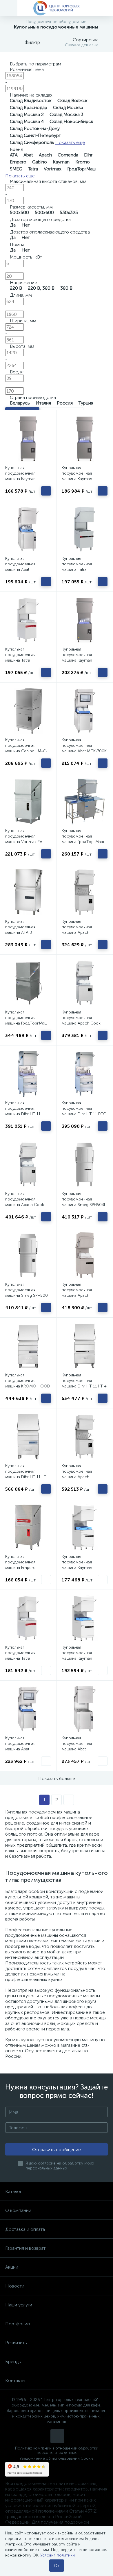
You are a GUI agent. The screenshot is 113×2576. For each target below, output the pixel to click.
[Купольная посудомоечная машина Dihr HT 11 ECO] (85, 1074)
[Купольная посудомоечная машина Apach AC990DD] (85, 1437)
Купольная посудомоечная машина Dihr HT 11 (23, 1108)
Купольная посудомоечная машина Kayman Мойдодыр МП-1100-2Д (82, 660)
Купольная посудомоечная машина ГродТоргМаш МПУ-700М (26, 1020)
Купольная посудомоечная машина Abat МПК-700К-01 (20, 567)
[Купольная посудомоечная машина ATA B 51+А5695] (28, 892)
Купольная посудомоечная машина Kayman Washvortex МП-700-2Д (84, 1656)
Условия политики (58, 2555)
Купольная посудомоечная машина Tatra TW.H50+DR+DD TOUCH (77, 570)
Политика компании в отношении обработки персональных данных (57, 2450)
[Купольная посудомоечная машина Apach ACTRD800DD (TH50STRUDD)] (85, 892)
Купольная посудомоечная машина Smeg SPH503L (84, 1199)
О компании (18, 2210)
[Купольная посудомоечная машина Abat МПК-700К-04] (85, 1709)
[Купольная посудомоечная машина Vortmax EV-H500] (28, 801)
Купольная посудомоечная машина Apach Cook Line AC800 (81, 1020)
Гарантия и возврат (25, 2248)
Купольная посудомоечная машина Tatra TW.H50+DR (20, 1656)
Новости (15, 2286)
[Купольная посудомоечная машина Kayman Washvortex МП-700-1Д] (85, 1527)
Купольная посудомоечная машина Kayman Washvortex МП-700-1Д (84, 1565)
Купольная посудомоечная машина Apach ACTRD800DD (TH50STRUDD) (77, 932)
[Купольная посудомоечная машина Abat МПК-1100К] (28, 1709)
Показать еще (70, 142)
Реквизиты (16, 2343)
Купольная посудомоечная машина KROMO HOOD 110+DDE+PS (28, 1383)
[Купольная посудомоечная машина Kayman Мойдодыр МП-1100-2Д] (85, 620)
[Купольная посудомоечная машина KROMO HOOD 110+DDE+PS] (28, 1346)
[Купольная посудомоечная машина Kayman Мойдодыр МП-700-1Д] (28, 439)
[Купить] (46, 491)
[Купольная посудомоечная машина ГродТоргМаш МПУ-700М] (28, 983)
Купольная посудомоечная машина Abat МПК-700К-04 (77, 1746)
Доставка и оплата (25, 2229)
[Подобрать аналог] (46, 1580)
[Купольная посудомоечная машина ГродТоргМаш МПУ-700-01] (85, 801)
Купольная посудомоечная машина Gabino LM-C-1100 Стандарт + (26, 748)
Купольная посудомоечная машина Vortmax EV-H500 (25, 839)
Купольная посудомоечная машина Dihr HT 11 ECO (84, 1108)
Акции (12, 2267)
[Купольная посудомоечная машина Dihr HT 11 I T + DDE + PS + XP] (28, 1437)
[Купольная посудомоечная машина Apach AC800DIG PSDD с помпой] (85, 1255)
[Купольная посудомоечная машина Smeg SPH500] (28, 1255)
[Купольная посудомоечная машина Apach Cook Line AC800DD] (28, 1164)
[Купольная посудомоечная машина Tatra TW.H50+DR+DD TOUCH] (85, 529)
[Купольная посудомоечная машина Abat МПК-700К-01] (28, 529)
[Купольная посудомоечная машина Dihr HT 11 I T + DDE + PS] (85, 1346)
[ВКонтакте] (57, 2436)
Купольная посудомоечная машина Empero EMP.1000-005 (20, 1565)
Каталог (13, 2191)
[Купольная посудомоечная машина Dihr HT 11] (28, 1074)
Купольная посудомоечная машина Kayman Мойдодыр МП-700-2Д (84, 476)
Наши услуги (19, 2305)
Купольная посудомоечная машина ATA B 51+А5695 (20, 930)
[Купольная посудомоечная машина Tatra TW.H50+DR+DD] (28, 620)
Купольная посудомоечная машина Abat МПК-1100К (20, 1746)
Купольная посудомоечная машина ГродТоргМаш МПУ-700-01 (83, 839)
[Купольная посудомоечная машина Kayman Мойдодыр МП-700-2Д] (85, 439)
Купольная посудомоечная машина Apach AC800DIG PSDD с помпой (79, 1295)
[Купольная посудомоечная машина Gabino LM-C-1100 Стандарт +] (28, 711)
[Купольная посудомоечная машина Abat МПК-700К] (85, 711)
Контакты (15, 2380)
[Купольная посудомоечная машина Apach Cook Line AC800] (85, 983)
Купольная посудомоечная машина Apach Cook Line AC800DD (25, 1202)
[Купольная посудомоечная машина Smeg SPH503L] (85, 1164)
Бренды (13, 2362)
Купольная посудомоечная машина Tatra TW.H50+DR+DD (21, 658)
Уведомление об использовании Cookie (57, 2458)
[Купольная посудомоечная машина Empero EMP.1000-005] (28, 1527)
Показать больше (57, 1778)
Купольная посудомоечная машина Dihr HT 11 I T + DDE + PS (84, 1383)
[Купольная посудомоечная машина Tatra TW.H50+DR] (28, 1618)
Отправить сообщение (57, 2150)
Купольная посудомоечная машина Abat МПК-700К (84, 745)
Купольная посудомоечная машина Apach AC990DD (77, 1474)
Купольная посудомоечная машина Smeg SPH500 (27, 1290)
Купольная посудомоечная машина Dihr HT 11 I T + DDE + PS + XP (28, 1474)
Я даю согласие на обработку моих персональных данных (60, 2166)
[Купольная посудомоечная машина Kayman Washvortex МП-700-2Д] (85, 1618)
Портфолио (18, 2324)
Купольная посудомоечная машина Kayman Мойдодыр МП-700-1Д (27, 476)
